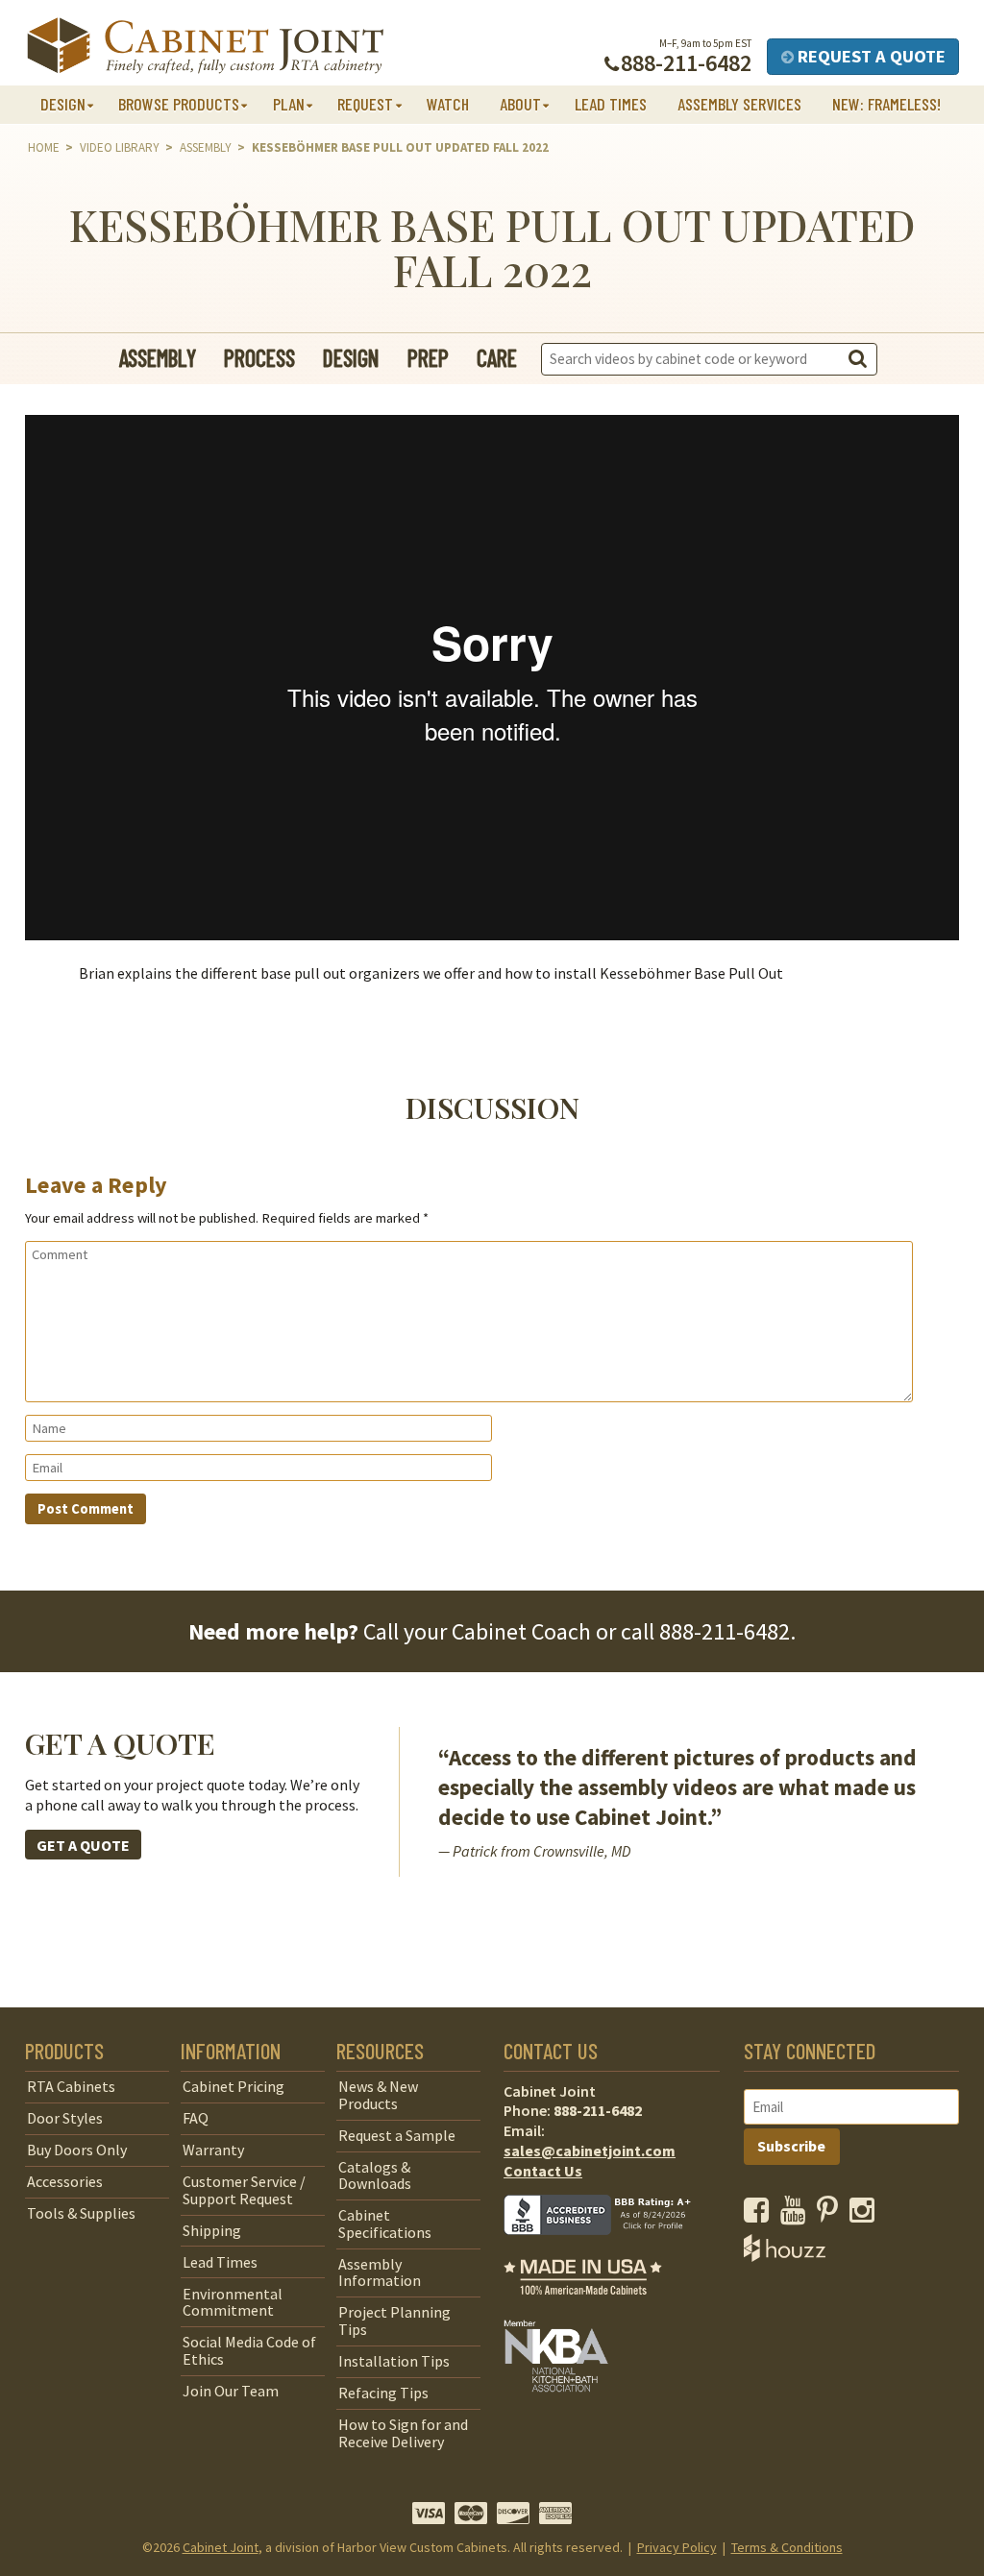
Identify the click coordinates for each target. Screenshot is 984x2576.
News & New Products (378, 2095)
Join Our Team (231, 2391)
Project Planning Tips (394, 2321)
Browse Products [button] (179, 104)
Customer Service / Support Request (244, 2190)
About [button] (520, 104)
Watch (448, 104)
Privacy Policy (677, 2547)
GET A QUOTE (83, 1845)
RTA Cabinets (71, 2086)
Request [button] (365, 104)
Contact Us (543, 2171)
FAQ (196, 2118)
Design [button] (63, 104)
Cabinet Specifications (385, 2224)
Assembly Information (380, 2272)
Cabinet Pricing (234, 2086)
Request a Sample (397, 2135)
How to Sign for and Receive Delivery (403, 2433)
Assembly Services (739, 104)
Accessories (65, 2181)
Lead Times (611, 104)
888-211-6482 (725, 1631)
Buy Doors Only (77, 2150)
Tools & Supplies (81, 2213)
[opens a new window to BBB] (609, 2248)
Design (351, 358)
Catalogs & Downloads (375, 2175)
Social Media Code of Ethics (249, 2350)
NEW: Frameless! (886, 104)
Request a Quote (870, 56)
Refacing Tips (383, 2393)
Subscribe (791, 2146)
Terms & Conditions (787, 2547)
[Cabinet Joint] (205, 47)
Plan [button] (289, 104)
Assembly (206, 147)
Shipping (212, 2230)
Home (44, 147)
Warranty (213, 2150)
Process (259, 358)
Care (497, 358)
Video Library (120, 147)
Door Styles (65, 2118)
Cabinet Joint (221, 2547)
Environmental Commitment (233, 2302)
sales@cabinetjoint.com (590, 2151)
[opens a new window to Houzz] (785, 2256)
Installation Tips (394, 2361)
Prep (428, 358)
